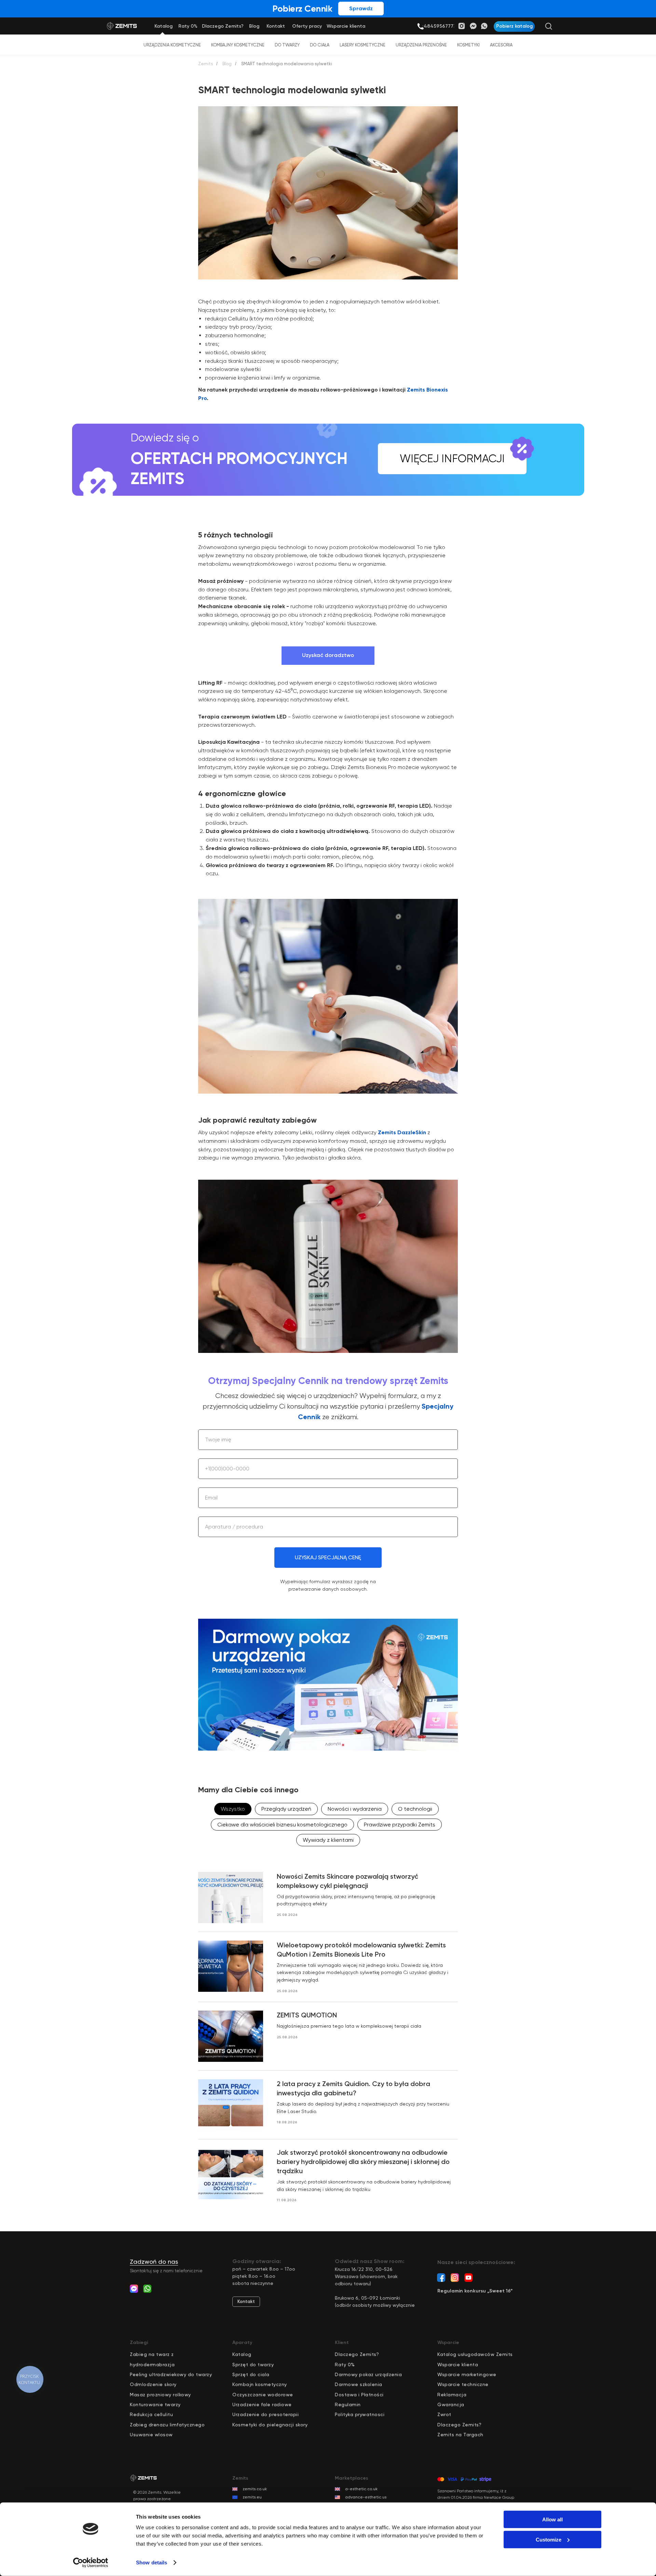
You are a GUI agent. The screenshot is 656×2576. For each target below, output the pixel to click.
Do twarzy (287, 45)
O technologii (415, 1809)
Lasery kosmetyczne (363, 45)
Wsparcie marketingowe (467, 2374)
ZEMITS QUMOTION (307, 2015)
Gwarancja (451, 2404)
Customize (549, 2539)
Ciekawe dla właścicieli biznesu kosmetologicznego (282, 1825)
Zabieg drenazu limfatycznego (167, 2425)
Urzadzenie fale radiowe (262, 2404)
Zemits (206, 64)
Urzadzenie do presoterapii (265, 2414)
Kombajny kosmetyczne (238, 45)
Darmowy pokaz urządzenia (368, 2374)
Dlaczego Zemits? (357, 2354)
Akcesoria (501, 45)
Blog (227, 64)
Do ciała (320, 45)
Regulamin (348, 2404)
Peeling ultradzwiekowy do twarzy (171, 2374)
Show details (152, 2563)
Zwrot (444, 2414)
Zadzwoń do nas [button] (154, 2262)
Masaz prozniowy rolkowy (160, 2395)
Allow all (552, 2519)
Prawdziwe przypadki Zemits (400, 1825)
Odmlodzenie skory (153, 2384)
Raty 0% (345, 2365)
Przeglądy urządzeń (286, 1809)
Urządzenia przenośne (421, 45)
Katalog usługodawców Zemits (475, 2354)
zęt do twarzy (257, 2365)
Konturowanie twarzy (155, 2404)
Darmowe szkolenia (359, 2384)
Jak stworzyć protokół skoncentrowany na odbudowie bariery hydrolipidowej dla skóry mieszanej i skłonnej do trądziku (363, 2162)
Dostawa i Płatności (359, 2395)
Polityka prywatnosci (360, 2414)
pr (238, 2365)
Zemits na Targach (460, 2435)
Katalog (242, 2354)
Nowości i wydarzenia (355, 1809)
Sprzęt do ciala (251, 2374)
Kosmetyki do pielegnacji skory (270, 2425)
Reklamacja (452, 2395)
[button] (514, 26)
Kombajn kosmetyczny (260, 2384)
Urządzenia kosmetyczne (172, 45)
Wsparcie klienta (458, 2365)
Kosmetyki (468, 45)
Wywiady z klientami (328, 1840)
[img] (420, 26)
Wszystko (233, 1809)
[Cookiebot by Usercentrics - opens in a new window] (91, 2563)
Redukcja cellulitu (151, 2414)
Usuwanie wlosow (151, 2435)
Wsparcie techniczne (463, 2384)
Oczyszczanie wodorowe (263, 2395)
